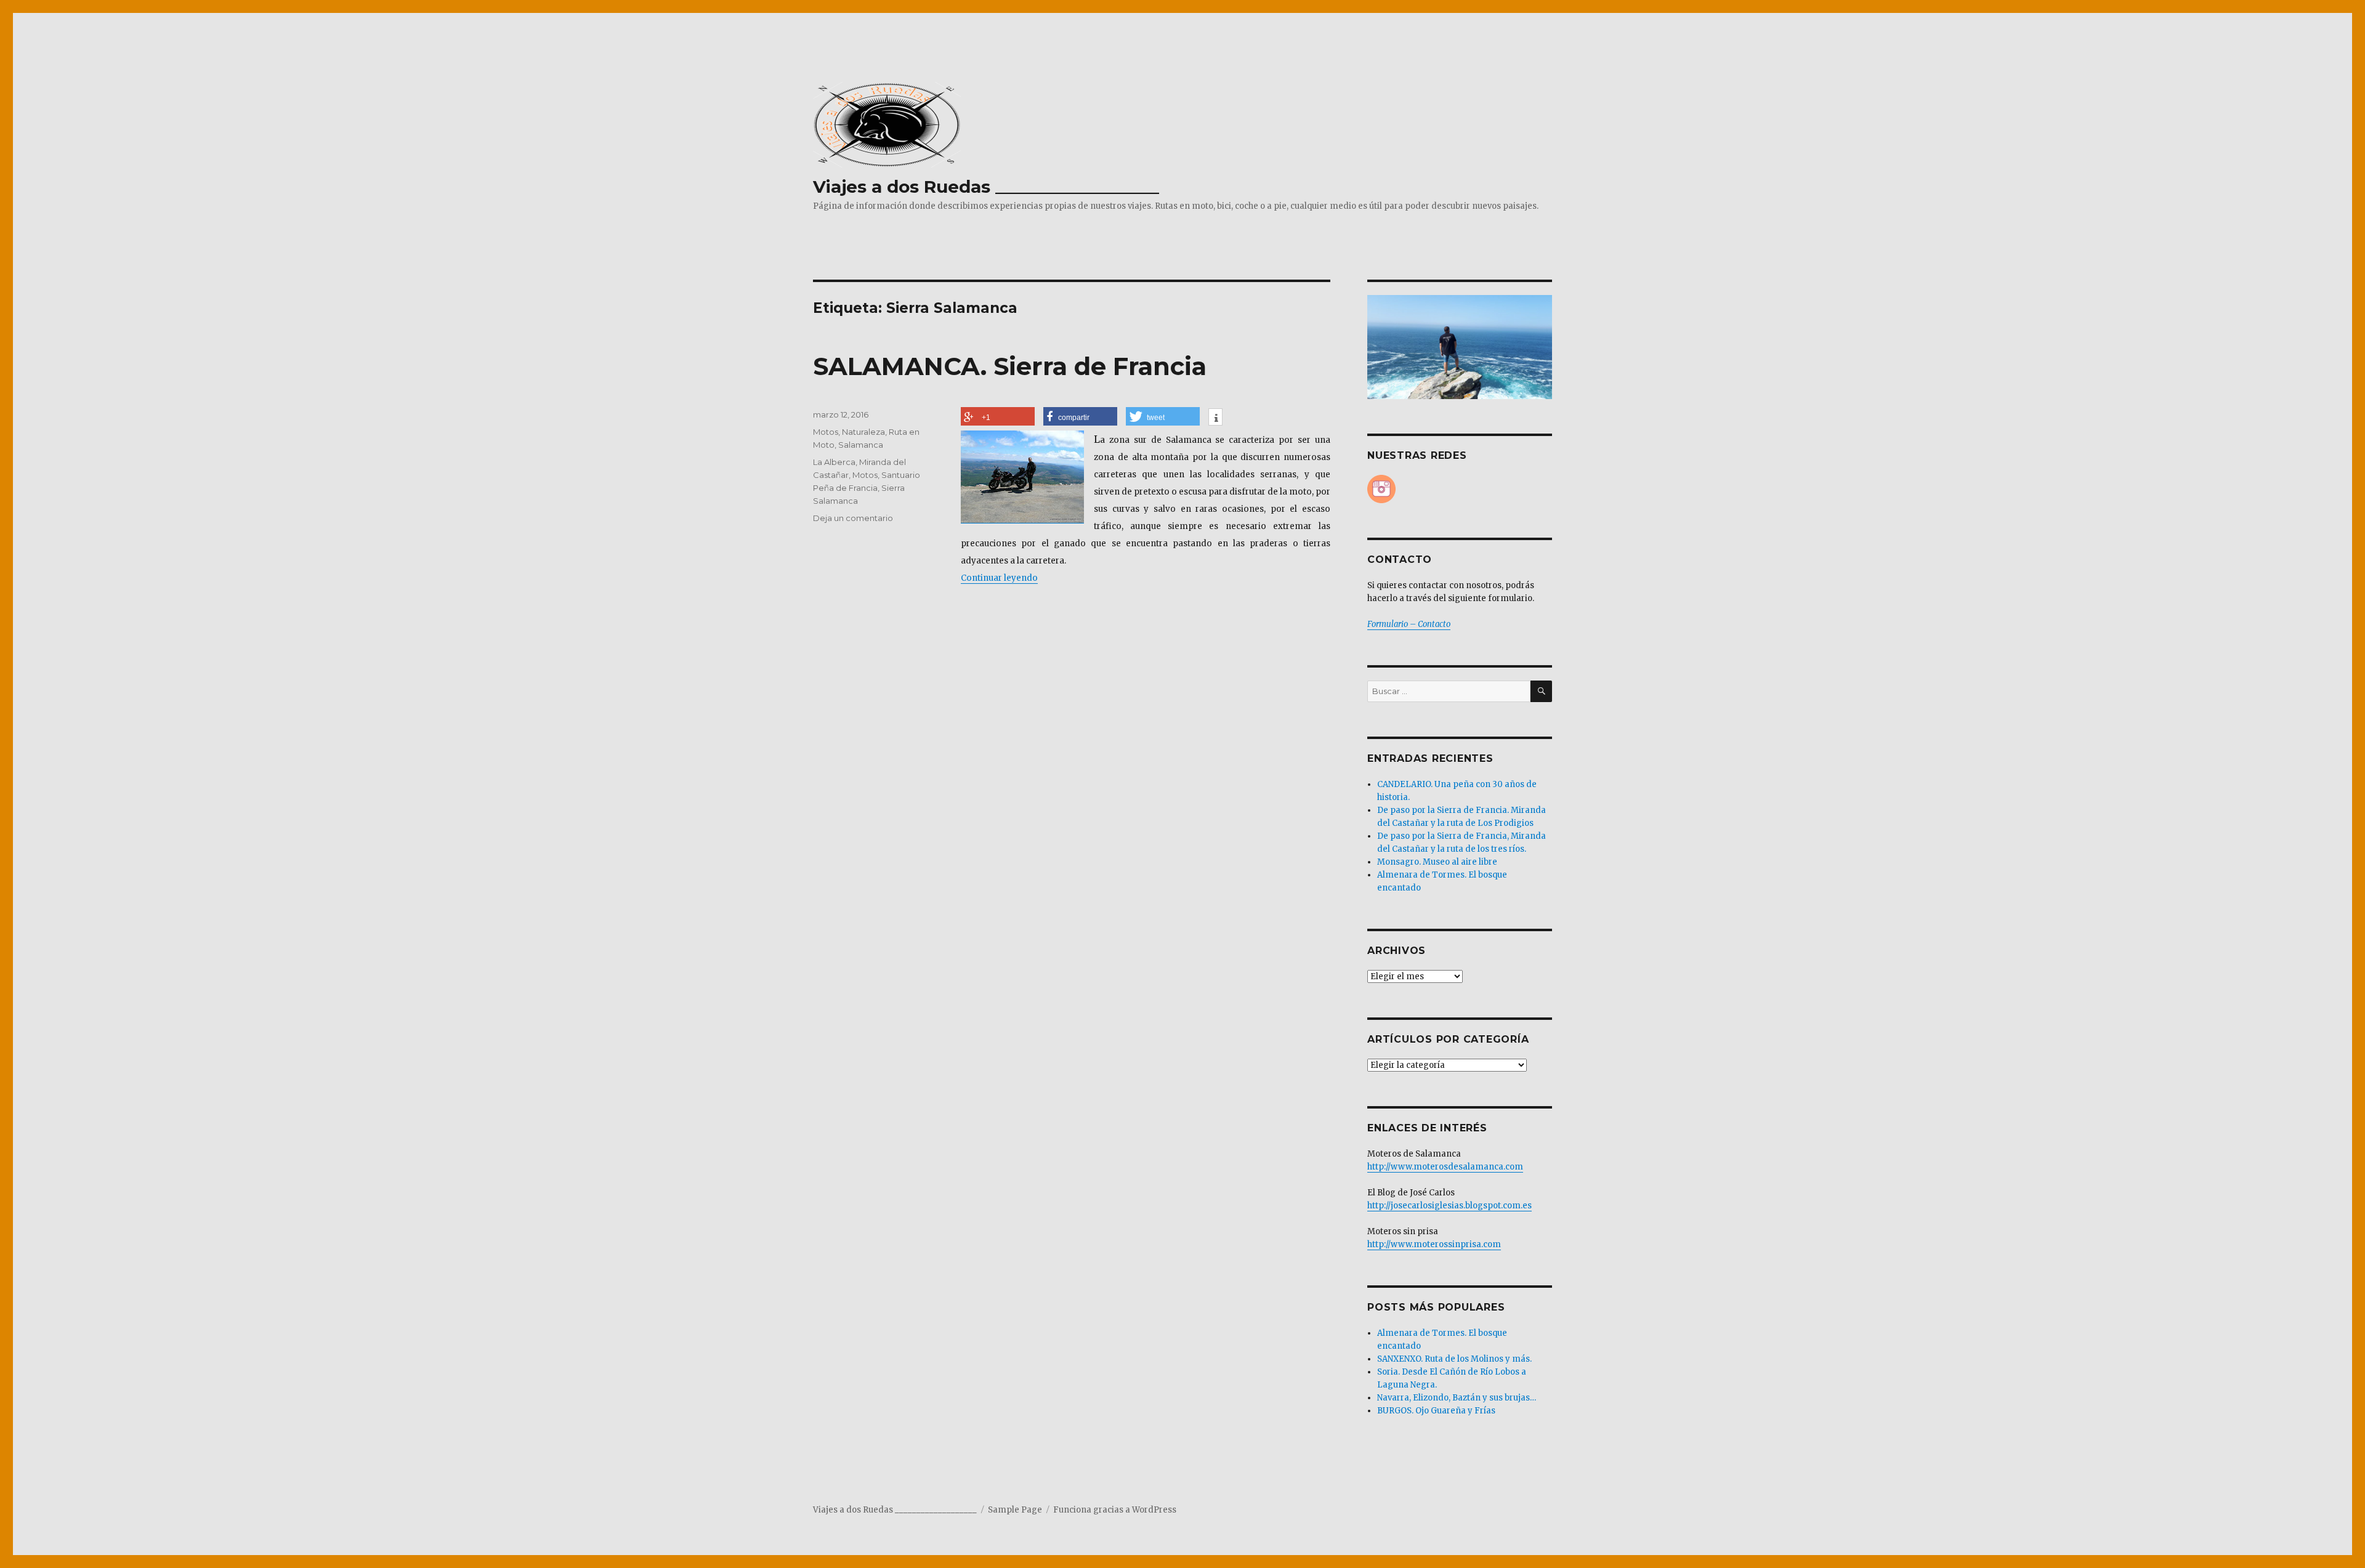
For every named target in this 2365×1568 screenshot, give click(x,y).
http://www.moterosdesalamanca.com (1445, 1167)
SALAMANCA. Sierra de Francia (1010, 366)
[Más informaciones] (1215, 418)
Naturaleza (863, 432)
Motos (826, 432)
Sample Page (1015, 1510)
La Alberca (834, 462)
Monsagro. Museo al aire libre (1437, 862)
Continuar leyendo (999, 578)
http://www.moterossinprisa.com (1434, 1244)
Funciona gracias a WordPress (1115, 1510)
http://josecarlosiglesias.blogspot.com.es (1449, 1206)
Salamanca (861, 445)
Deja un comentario (853, 518)
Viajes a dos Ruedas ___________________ (986, 187)
